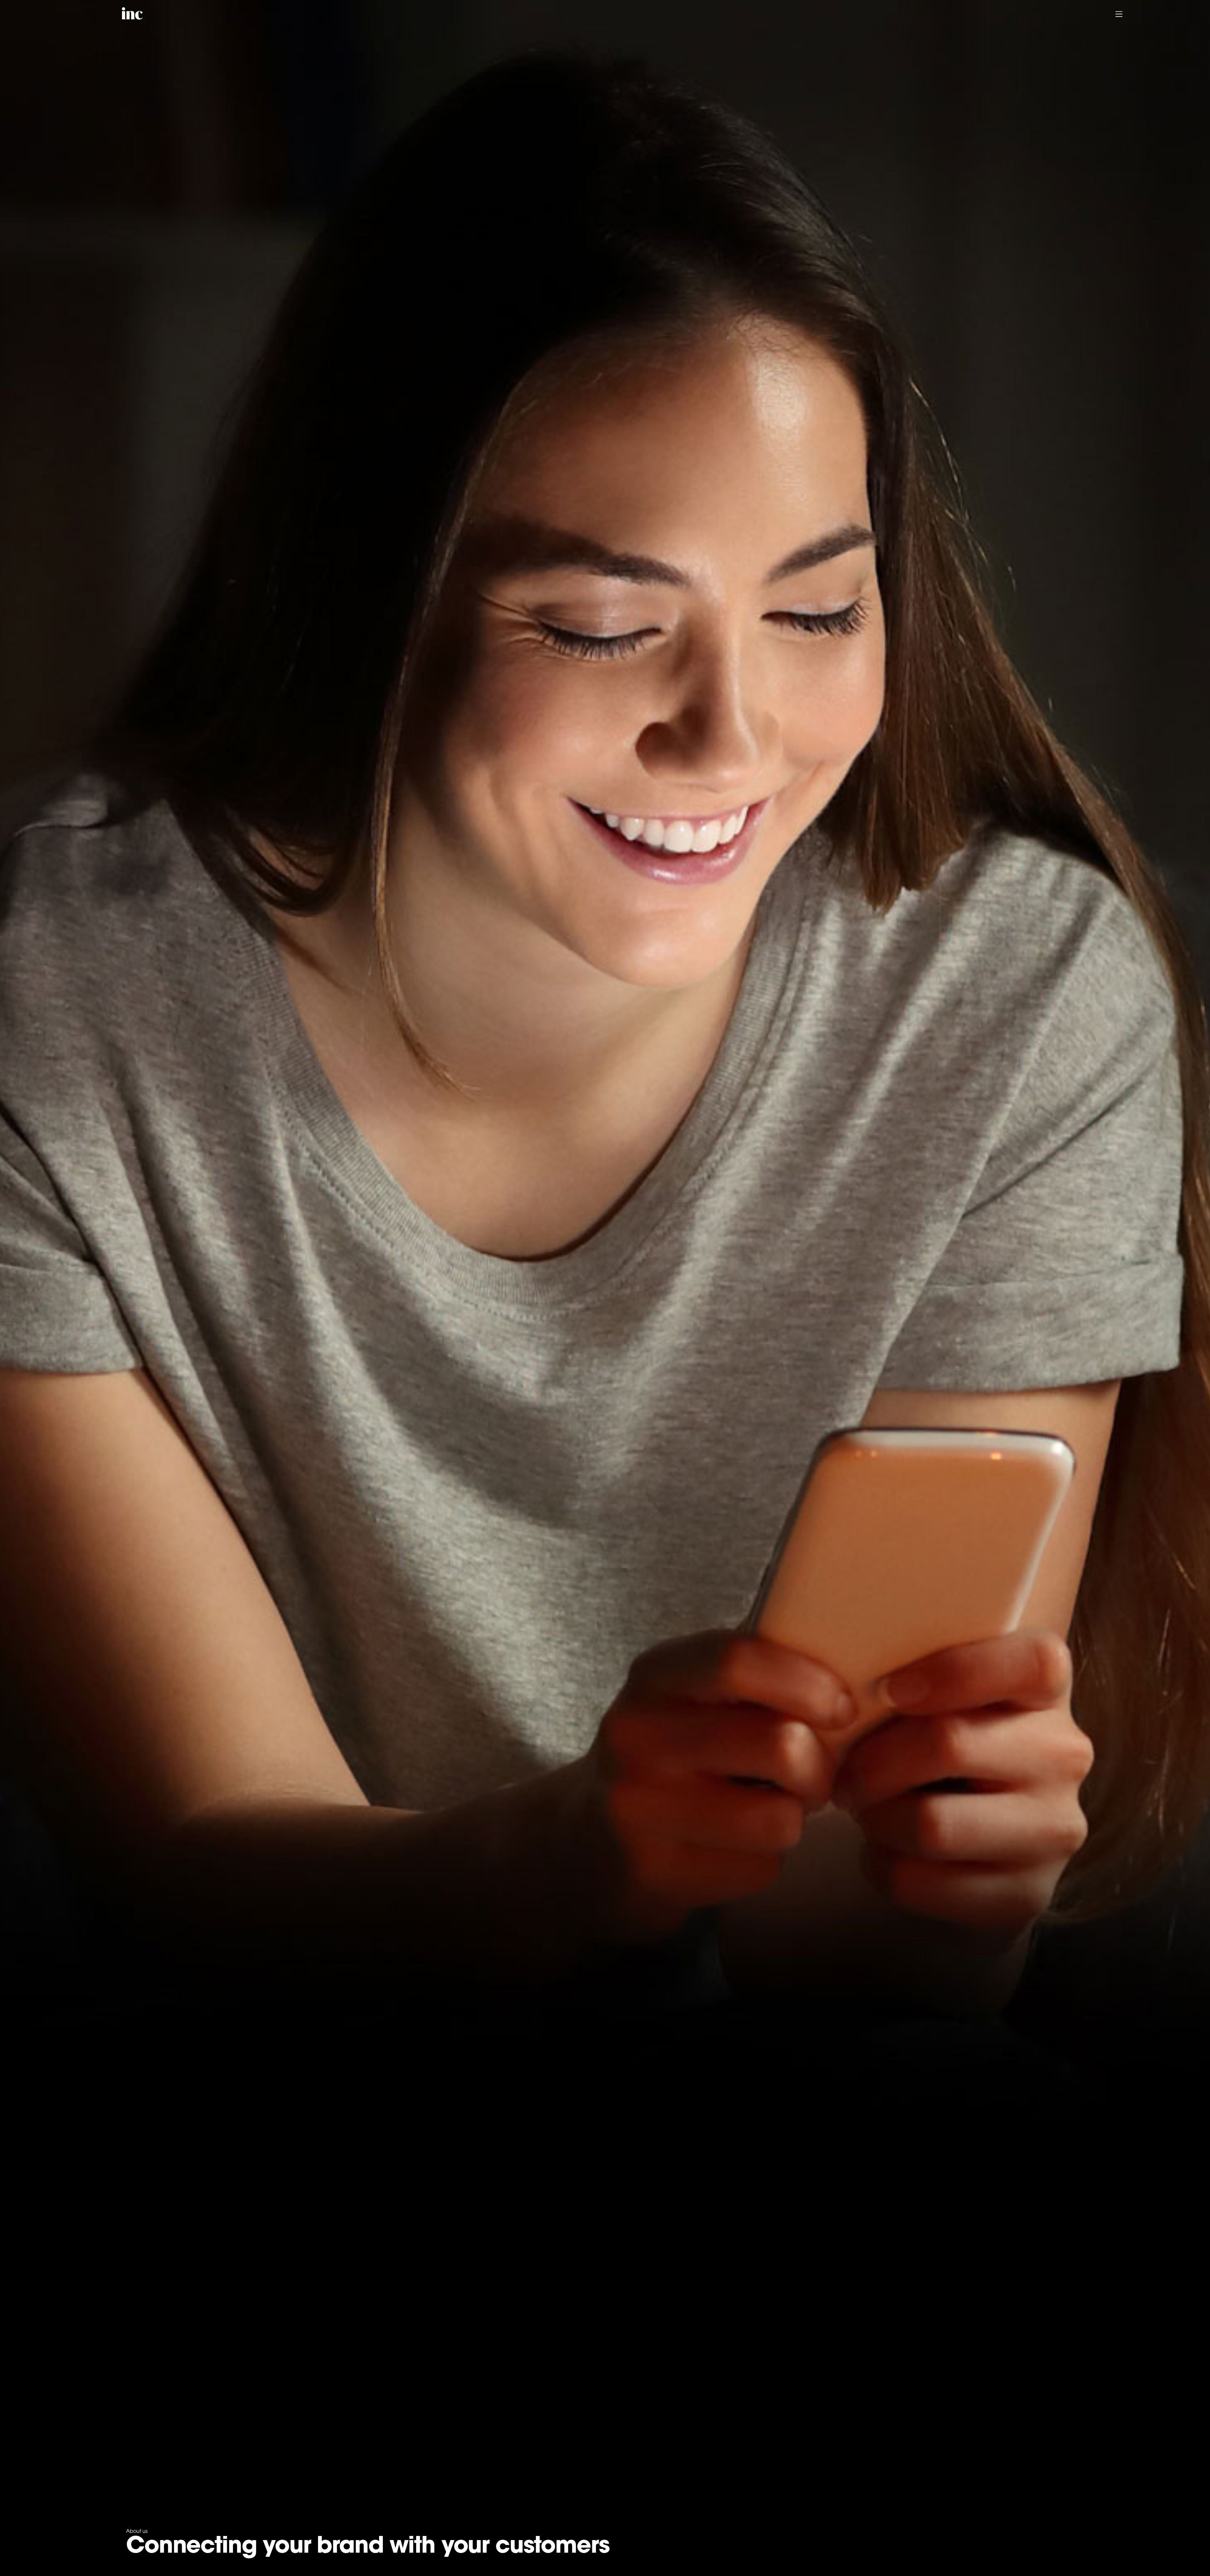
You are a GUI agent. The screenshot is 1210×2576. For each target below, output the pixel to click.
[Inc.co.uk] (132, 16)
